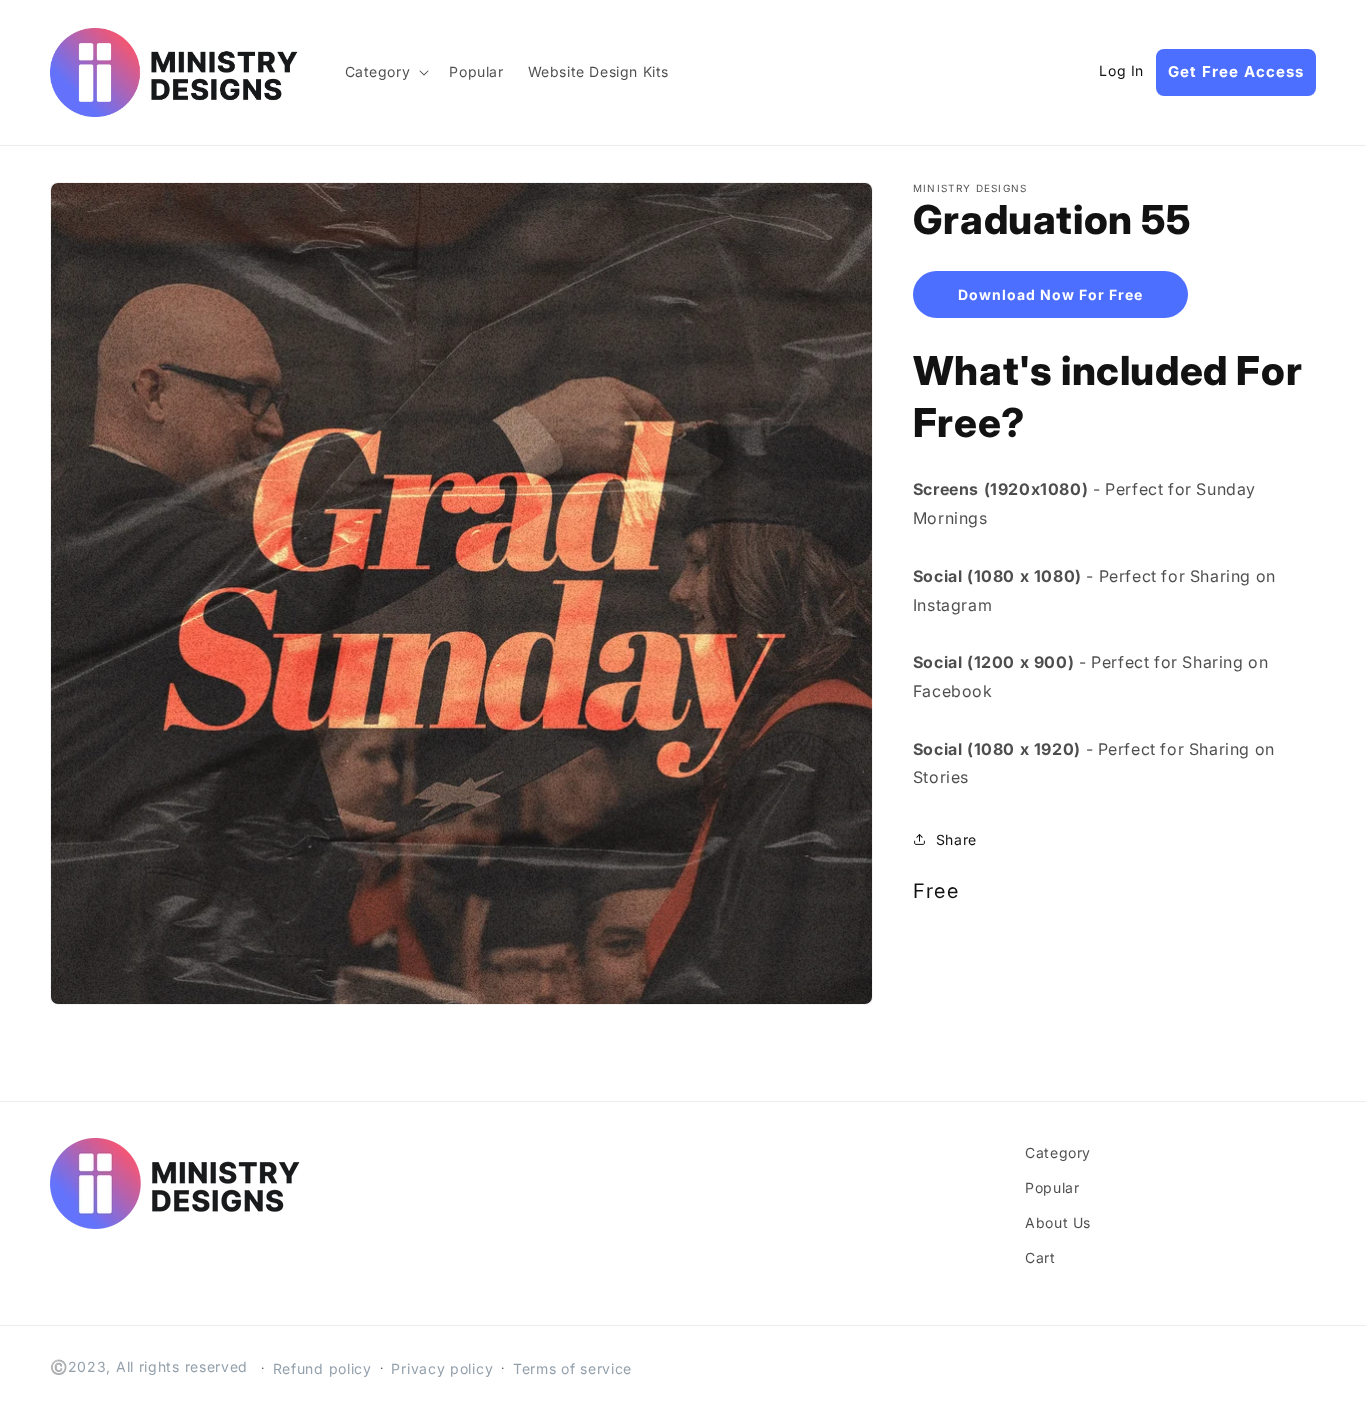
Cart (1040, 1257)
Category (1058, 1152)
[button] (385, 72)
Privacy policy (442, 1368)
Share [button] (956, 839)
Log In (1121, 71)
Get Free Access (1236, 71)
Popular (1052, 1187)
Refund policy (322, 1368)
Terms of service (572, 1368)
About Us (1058, 1222)
